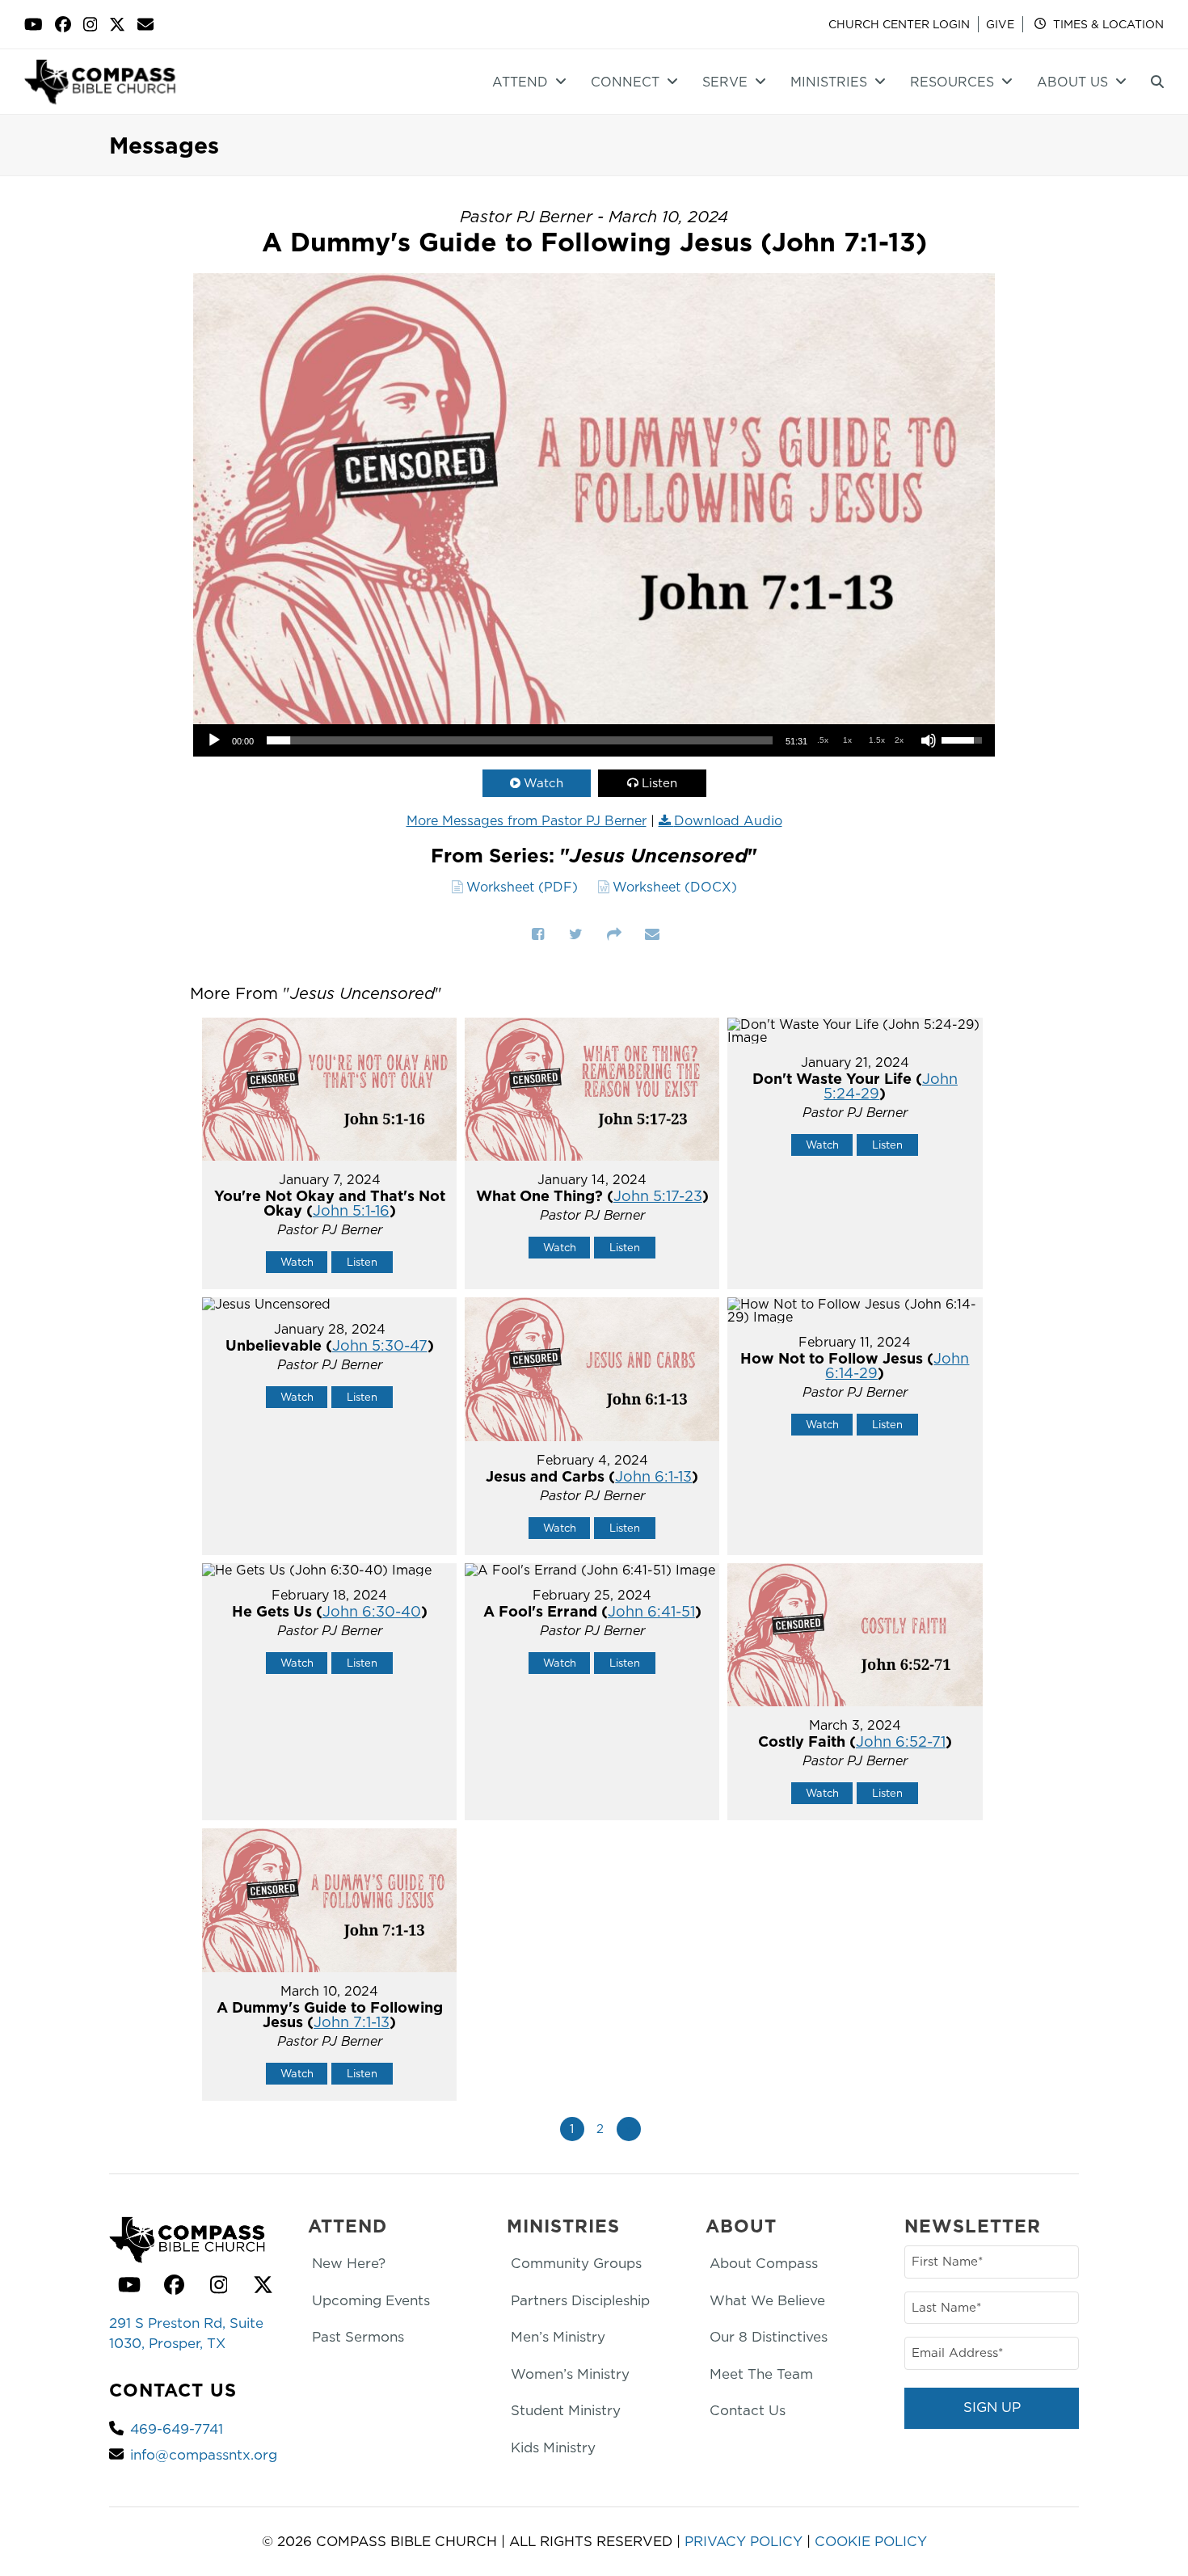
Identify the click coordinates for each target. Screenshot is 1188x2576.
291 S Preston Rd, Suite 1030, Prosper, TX (186, 2334)
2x (899, 740)
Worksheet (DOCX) (675, 887)
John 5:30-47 (380, 1345)
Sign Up (992, 2407)
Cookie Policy (871, 2541)
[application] (594, 740)
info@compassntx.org (204, 2455)
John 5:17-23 (658, 1196)
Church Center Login (899, 24)
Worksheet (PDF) (522, 887)
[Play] (214, 740)
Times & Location (1107, 24)
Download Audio (728, 820)
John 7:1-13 (352, 2022)
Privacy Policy (744, 2541)
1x (847, 740)
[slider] (520, 740)
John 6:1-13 (653, 1476)
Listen (659, 783)
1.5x (877, 740)
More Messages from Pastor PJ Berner (527, 820)
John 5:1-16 (351, 1210)
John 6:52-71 (901, 1741)
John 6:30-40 (372, 1611)
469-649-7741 (177, 2429)
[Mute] (929, 740)
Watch (543, 783)
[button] (1157, 82)
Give (1000, 24)
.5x (823, 740)
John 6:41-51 (651, 1611)
